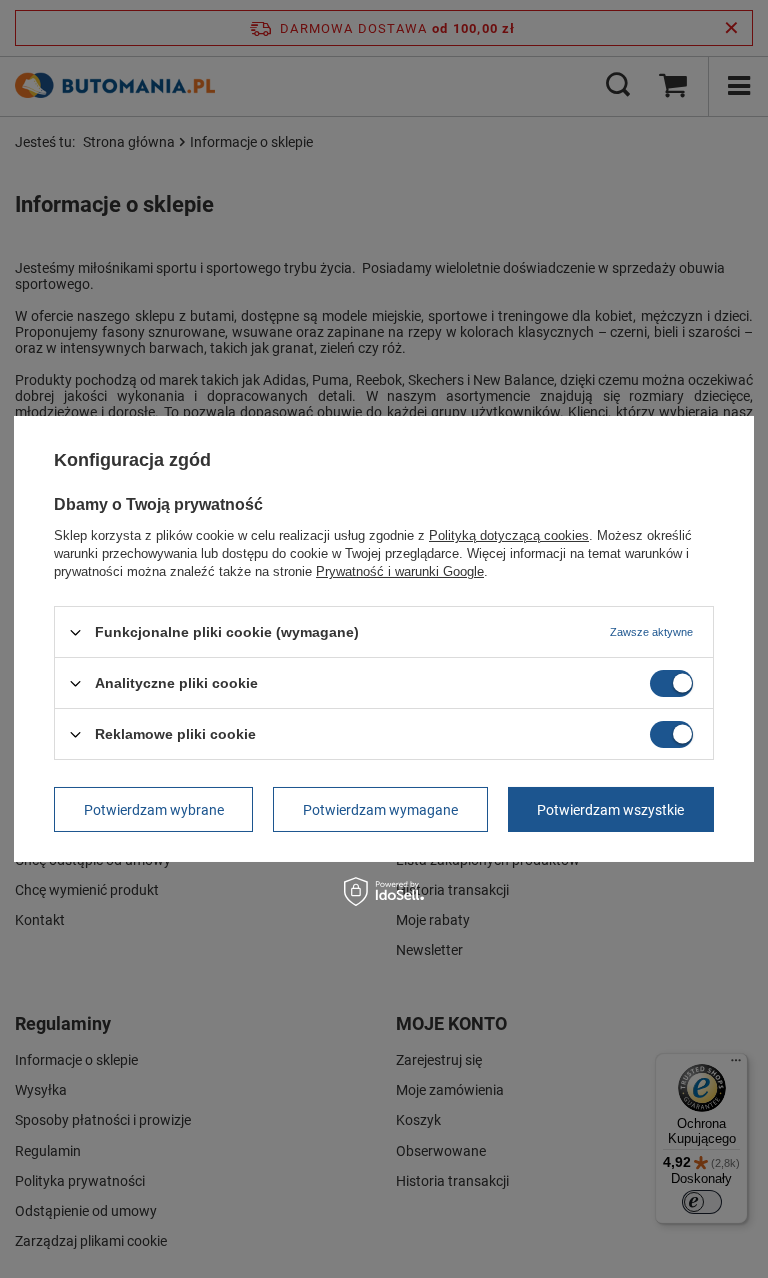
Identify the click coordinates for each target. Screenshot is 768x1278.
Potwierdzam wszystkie (610, 809)
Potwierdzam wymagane (380, 809)
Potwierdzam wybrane (154, 809)
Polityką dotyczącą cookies (509, 535)
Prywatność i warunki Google (400, 571)
